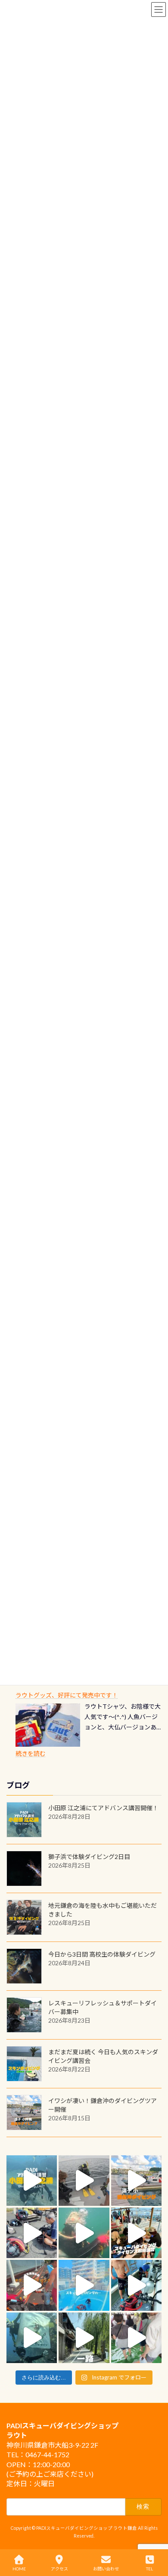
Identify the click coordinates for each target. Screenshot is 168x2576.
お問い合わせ (106, 2569)
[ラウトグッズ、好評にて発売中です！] (48, 1725)
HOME (19, 2569)
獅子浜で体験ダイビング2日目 (89, 1857)
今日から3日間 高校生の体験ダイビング (102, 1954)
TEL (149, 2569)
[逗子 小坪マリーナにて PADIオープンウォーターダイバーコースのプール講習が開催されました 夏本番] (84, 2285)
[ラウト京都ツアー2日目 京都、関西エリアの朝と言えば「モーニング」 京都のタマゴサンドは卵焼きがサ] (84, 2338)
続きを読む (31, 1753)
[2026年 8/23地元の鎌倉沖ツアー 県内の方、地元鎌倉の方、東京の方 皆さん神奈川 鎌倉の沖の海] (84, 2181)
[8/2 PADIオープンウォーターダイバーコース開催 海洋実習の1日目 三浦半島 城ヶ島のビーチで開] (136, 2233)
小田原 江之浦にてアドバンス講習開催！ (103, 1808)
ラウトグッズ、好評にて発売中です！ (67, 1695)
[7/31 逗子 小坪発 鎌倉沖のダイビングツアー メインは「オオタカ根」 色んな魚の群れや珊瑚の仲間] (84, 2233)
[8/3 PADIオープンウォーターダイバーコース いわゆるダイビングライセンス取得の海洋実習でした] (32, 2233)
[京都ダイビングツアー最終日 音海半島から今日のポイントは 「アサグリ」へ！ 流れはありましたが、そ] (136, 2285)
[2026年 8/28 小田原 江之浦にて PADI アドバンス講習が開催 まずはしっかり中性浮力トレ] (32, 2181)
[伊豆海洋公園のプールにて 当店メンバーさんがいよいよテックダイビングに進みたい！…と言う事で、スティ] (32, 2285)
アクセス (59, 2569)
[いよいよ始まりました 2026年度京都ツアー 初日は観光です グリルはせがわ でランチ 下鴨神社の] (136, 2338)
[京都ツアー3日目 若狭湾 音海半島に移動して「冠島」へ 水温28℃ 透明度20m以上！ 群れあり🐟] (32, 2338)
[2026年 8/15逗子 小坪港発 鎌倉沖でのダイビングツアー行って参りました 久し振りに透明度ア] (136, 2181)
